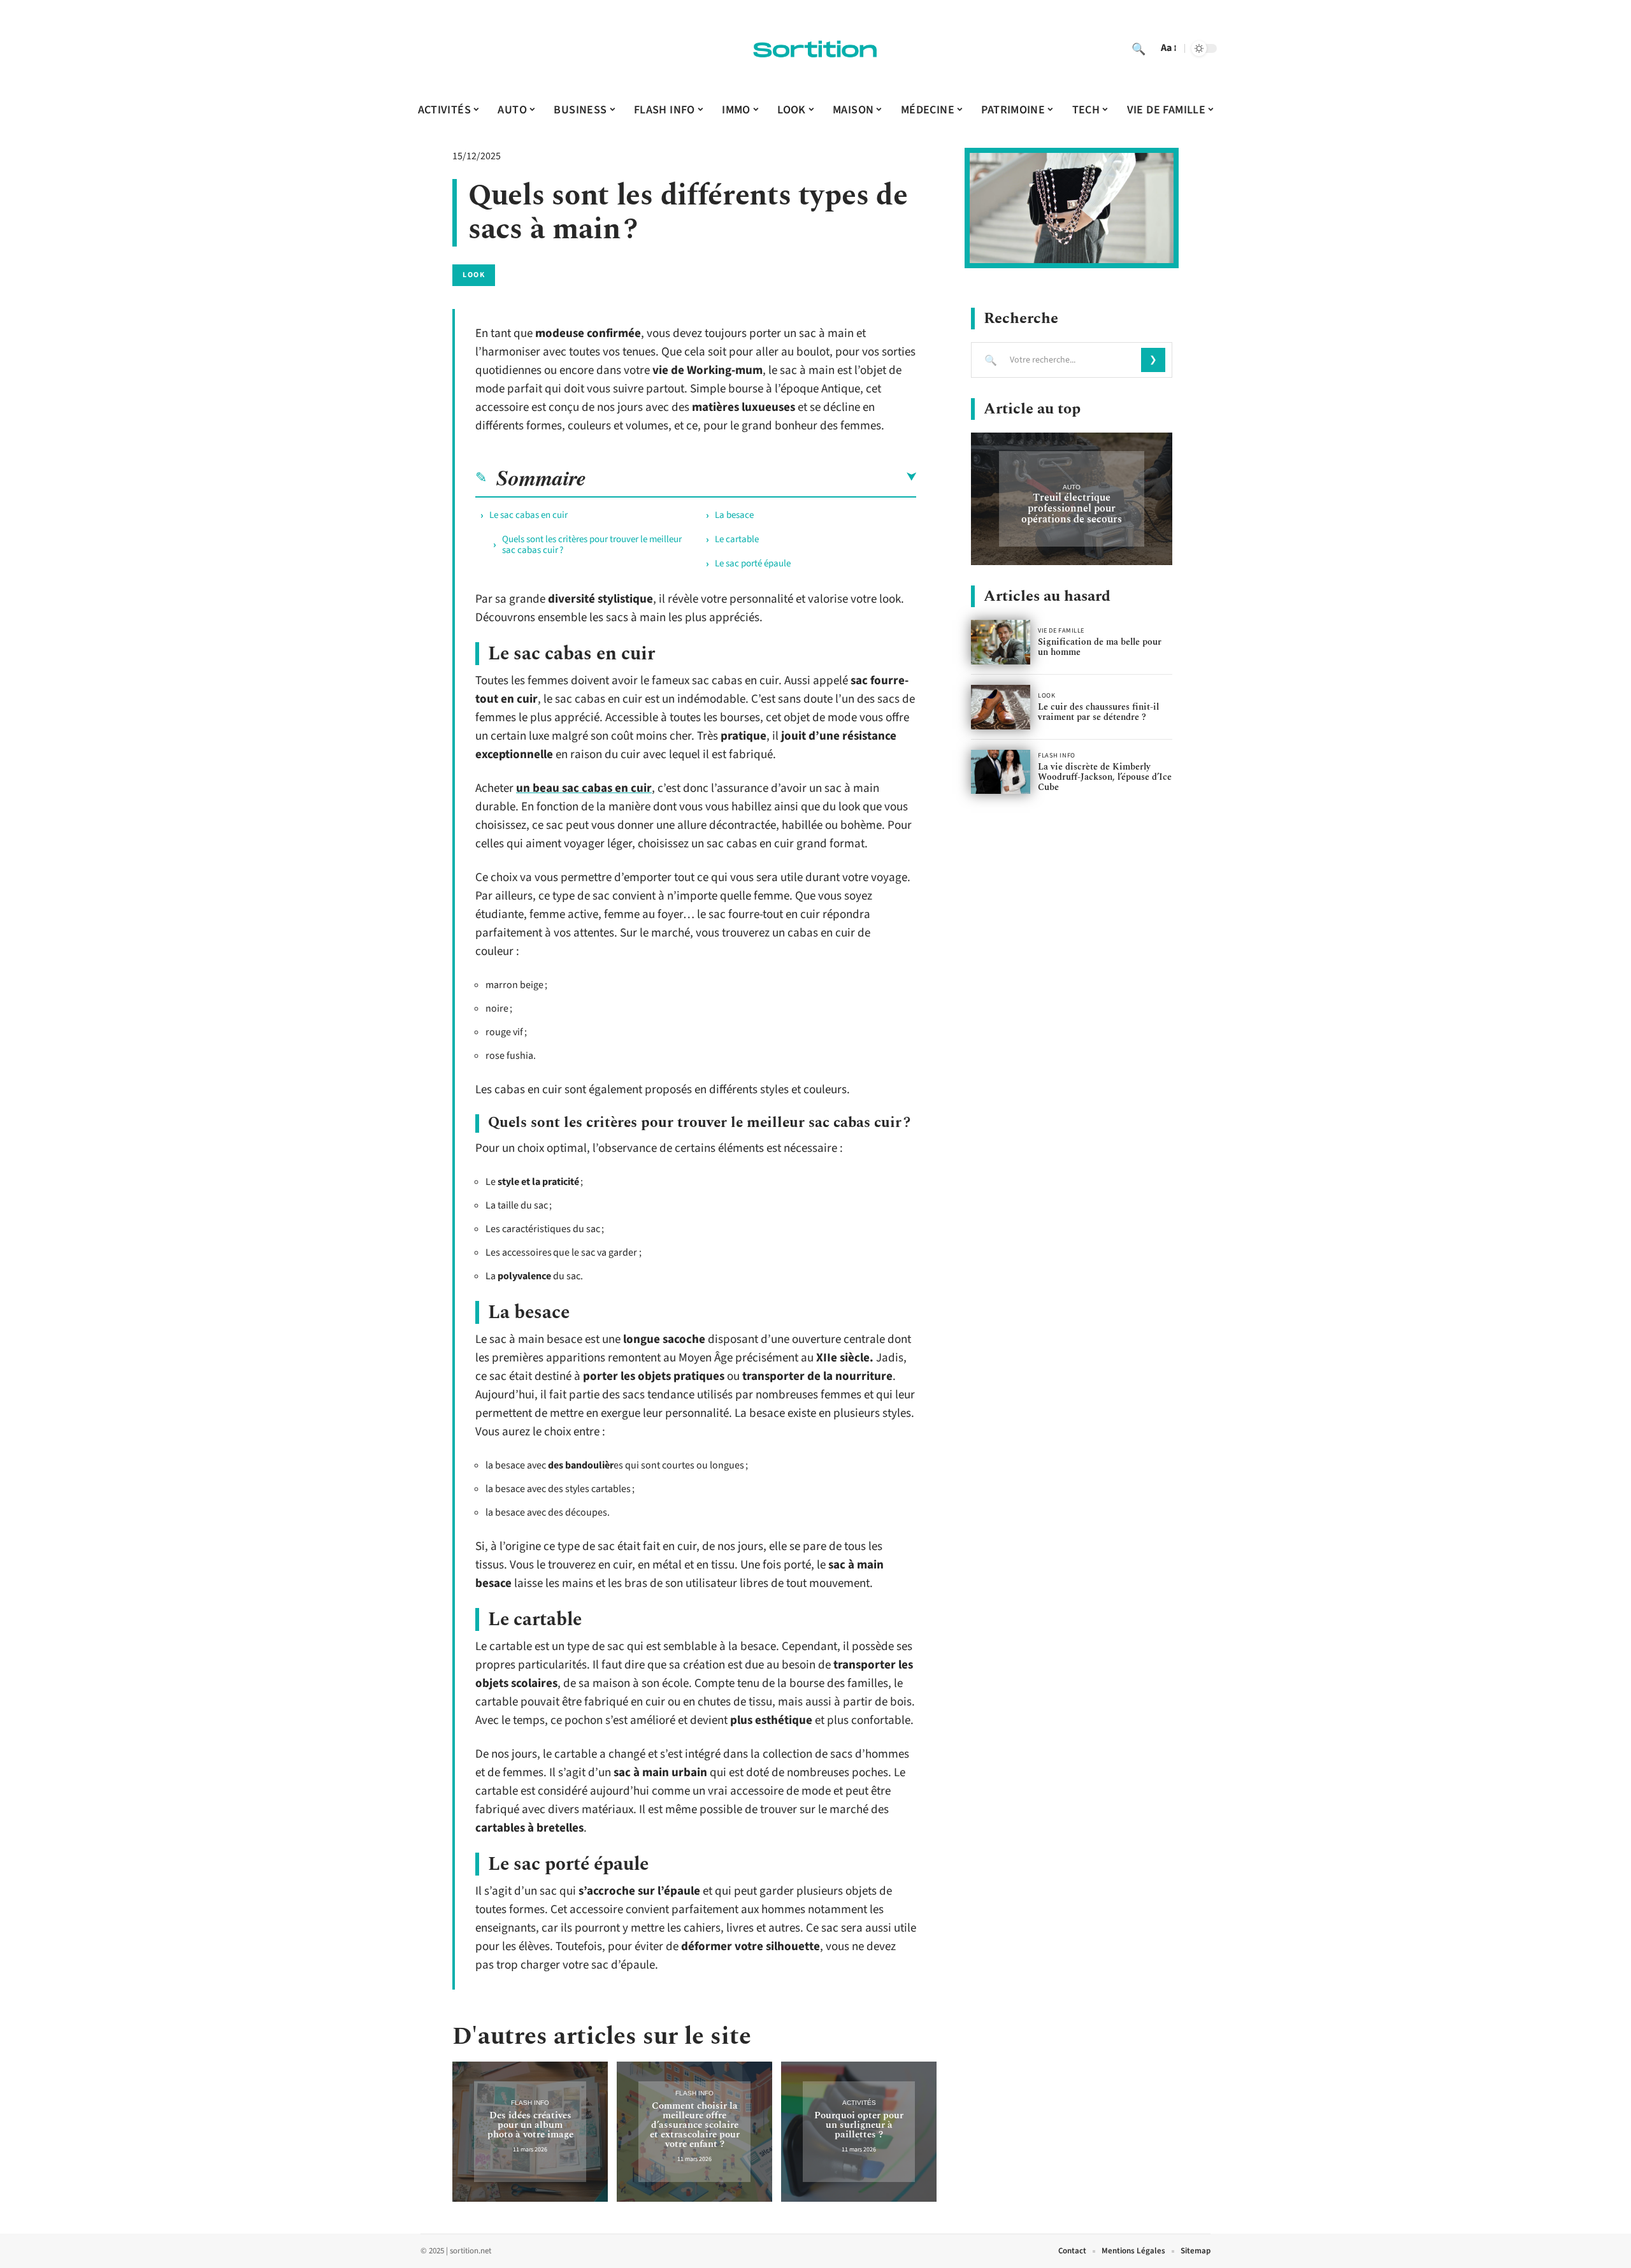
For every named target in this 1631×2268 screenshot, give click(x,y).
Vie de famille (1061, 631)
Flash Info (530, 2103)
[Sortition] (815, 48)
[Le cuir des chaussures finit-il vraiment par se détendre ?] (1001, 707)
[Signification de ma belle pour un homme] (1001, 642)
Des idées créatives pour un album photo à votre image (530, 2125)
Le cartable (737, 539)
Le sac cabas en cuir (528, 515)
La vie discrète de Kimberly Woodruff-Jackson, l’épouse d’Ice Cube (1105, 777)
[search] (1139, 48)
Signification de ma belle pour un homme (1100, 647)
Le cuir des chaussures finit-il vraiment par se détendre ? (1098, 712)
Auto (1072, 487)
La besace (734, 515)
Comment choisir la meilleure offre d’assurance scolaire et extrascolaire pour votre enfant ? (695, 2125)
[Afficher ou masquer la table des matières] (751, 477)
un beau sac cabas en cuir (584, 788)
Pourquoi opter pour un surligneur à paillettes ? (859, 2125)
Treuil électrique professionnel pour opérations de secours (1072, 508)
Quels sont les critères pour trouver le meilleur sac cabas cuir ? (592, 545)
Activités (859, 2103)
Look (474, 275)
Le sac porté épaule (753, 563)
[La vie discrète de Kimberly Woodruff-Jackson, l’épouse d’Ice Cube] (1001, 772)
